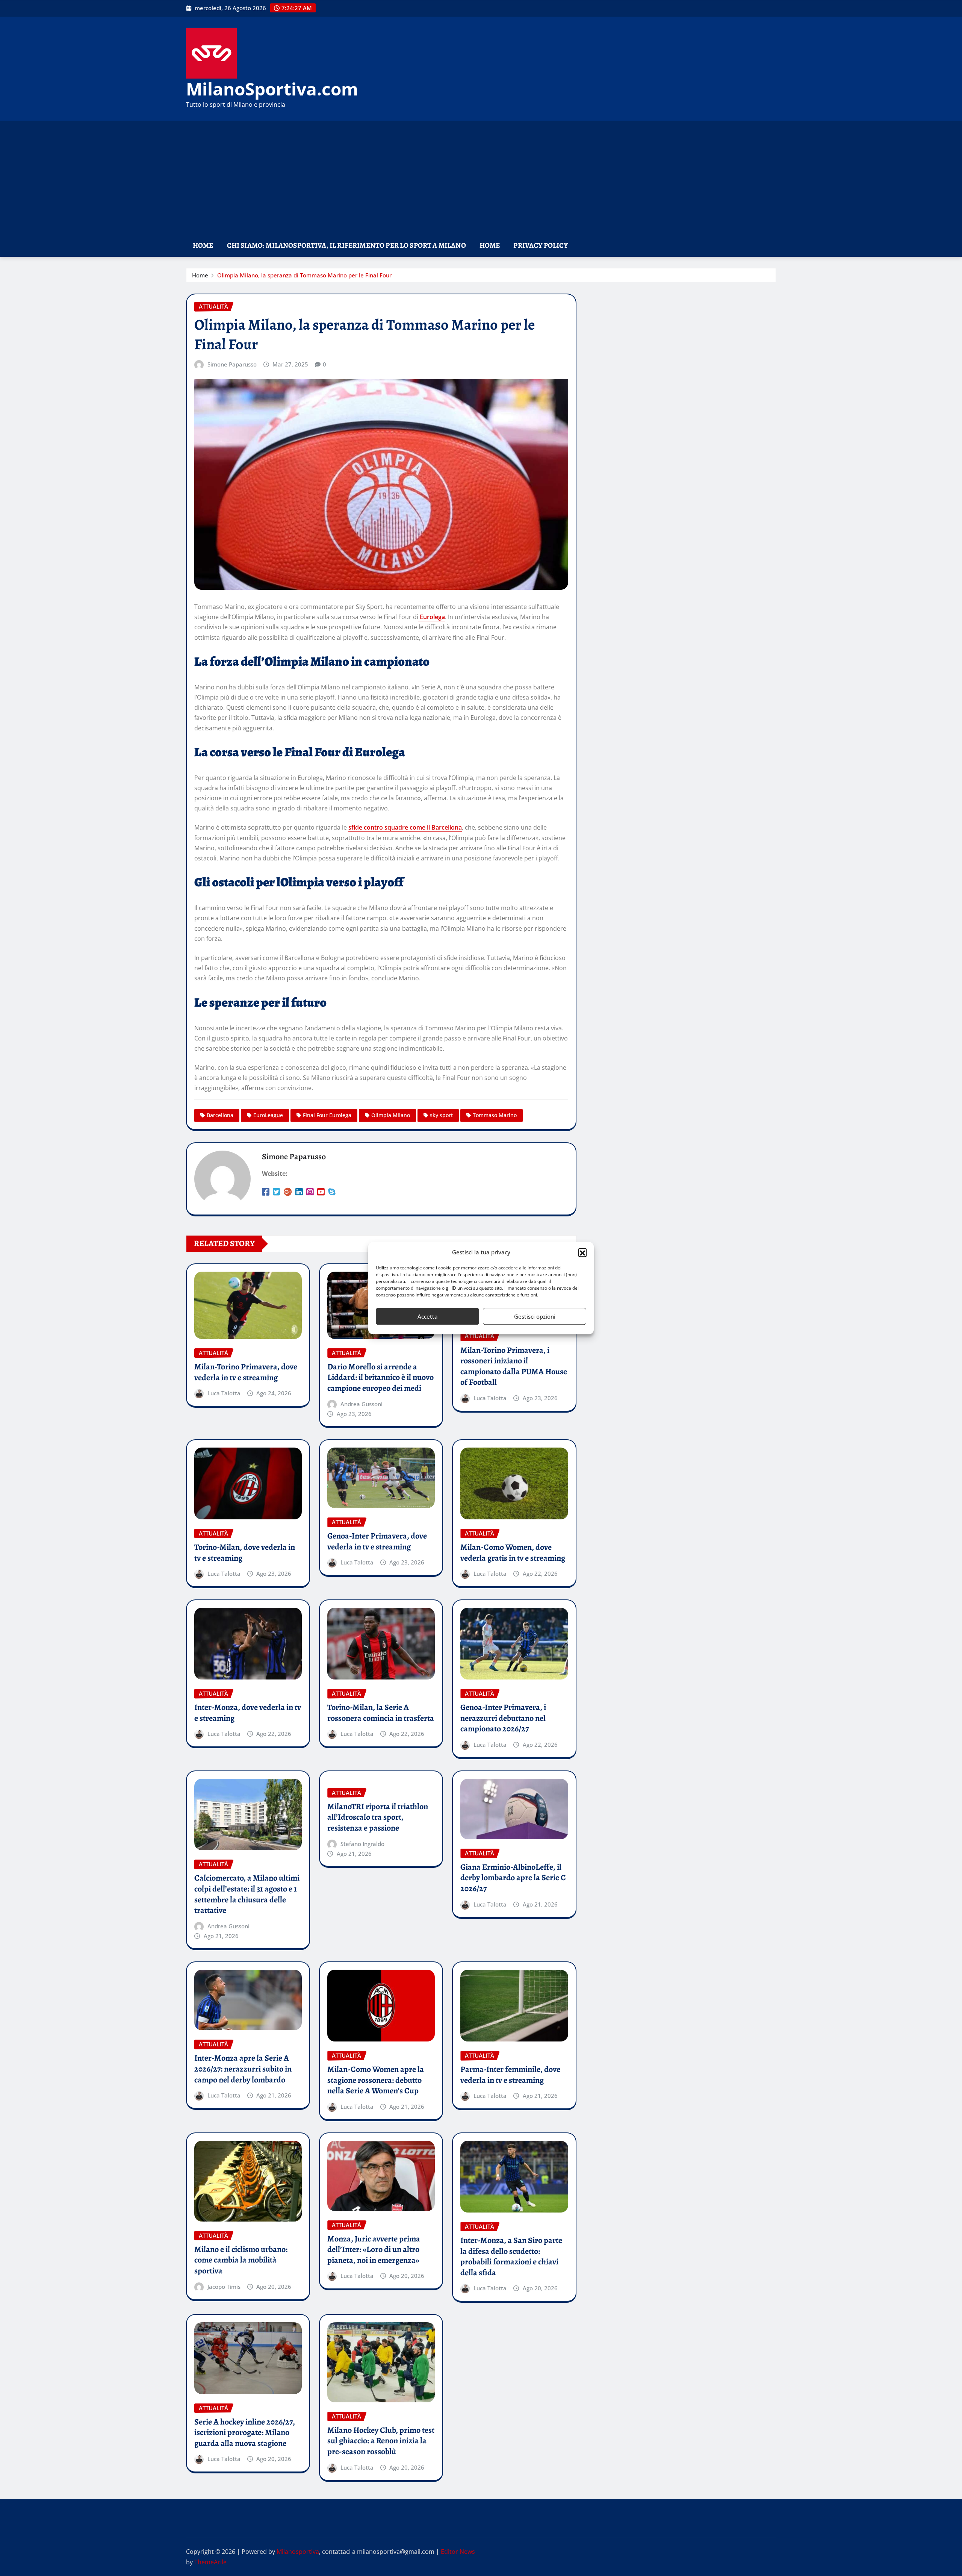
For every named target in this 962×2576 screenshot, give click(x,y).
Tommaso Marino (495, 1115)
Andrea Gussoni (362, 1404)
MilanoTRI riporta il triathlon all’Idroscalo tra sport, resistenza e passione (378, 1817)
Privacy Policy (541, 245)
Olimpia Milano (391, 1115)
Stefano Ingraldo (362, 1844)
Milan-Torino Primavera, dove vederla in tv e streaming (246, 1372)
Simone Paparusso (232, 364)
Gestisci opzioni (535, 1316)
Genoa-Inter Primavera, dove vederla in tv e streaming (377, 1541)
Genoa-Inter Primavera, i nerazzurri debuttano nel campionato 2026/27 (503, 1718)
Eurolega (432, 617)
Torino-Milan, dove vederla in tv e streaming (245, 1553)
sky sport (441, 1115)
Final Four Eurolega (327, 1115)
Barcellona (220, 1115)
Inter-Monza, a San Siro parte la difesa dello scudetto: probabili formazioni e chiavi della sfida (511, 2256)
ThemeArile (210, 2562)
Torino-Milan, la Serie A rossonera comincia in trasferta (381, 1713)
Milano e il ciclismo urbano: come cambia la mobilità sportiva (241, 2260)
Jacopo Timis (224, 2287)
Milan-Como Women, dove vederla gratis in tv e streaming (513, 1553)
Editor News (458, 2552)
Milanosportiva (298, 2552)
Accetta (428, 1316)
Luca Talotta (224, 1393)
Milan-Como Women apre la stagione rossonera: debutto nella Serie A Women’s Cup (376, 2080)
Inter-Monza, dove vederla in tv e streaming (248, 1713)
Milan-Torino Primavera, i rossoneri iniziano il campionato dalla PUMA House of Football (514, 1366)
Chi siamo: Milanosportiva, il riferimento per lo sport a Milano (346, 245)
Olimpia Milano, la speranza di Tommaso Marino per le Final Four (304, 275)
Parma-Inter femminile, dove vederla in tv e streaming (510, 2075)
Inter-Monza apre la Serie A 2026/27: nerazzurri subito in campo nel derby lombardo (243, 2069)
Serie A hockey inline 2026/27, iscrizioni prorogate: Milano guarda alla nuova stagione (245, 2433)
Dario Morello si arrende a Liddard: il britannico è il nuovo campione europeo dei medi (380, 1377)
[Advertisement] (481, 178)
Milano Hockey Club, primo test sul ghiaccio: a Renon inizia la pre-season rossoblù (381, 2441)
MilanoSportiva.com (272, 89)
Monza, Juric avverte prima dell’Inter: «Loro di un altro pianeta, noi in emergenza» (374, 2250)
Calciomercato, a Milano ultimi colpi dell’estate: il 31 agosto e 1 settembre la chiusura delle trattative (247, 1894)
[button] (582, 1252)
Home (203, 245)
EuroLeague (268, 1115)
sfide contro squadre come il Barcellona (405, 827)
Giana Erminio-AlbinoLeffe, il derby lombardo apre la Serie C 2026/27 (513, 1878)
